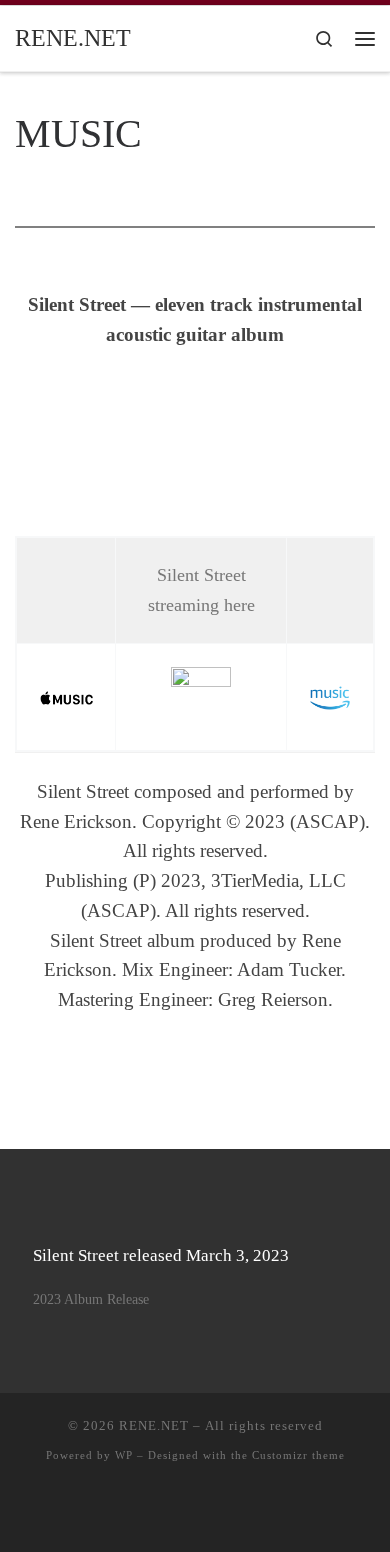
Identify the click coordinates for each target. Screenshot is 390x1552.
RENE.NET (154, 1425)
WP (124, 1455)
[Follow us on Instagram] (255, 1510)
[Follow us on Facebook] (195, 1510)
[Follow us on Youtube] (165, 1510)
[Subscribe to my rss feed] (135, 1510)
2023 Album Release (91, 1299)
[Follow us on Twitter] (225, 1510)
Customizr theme (298, 1455)
